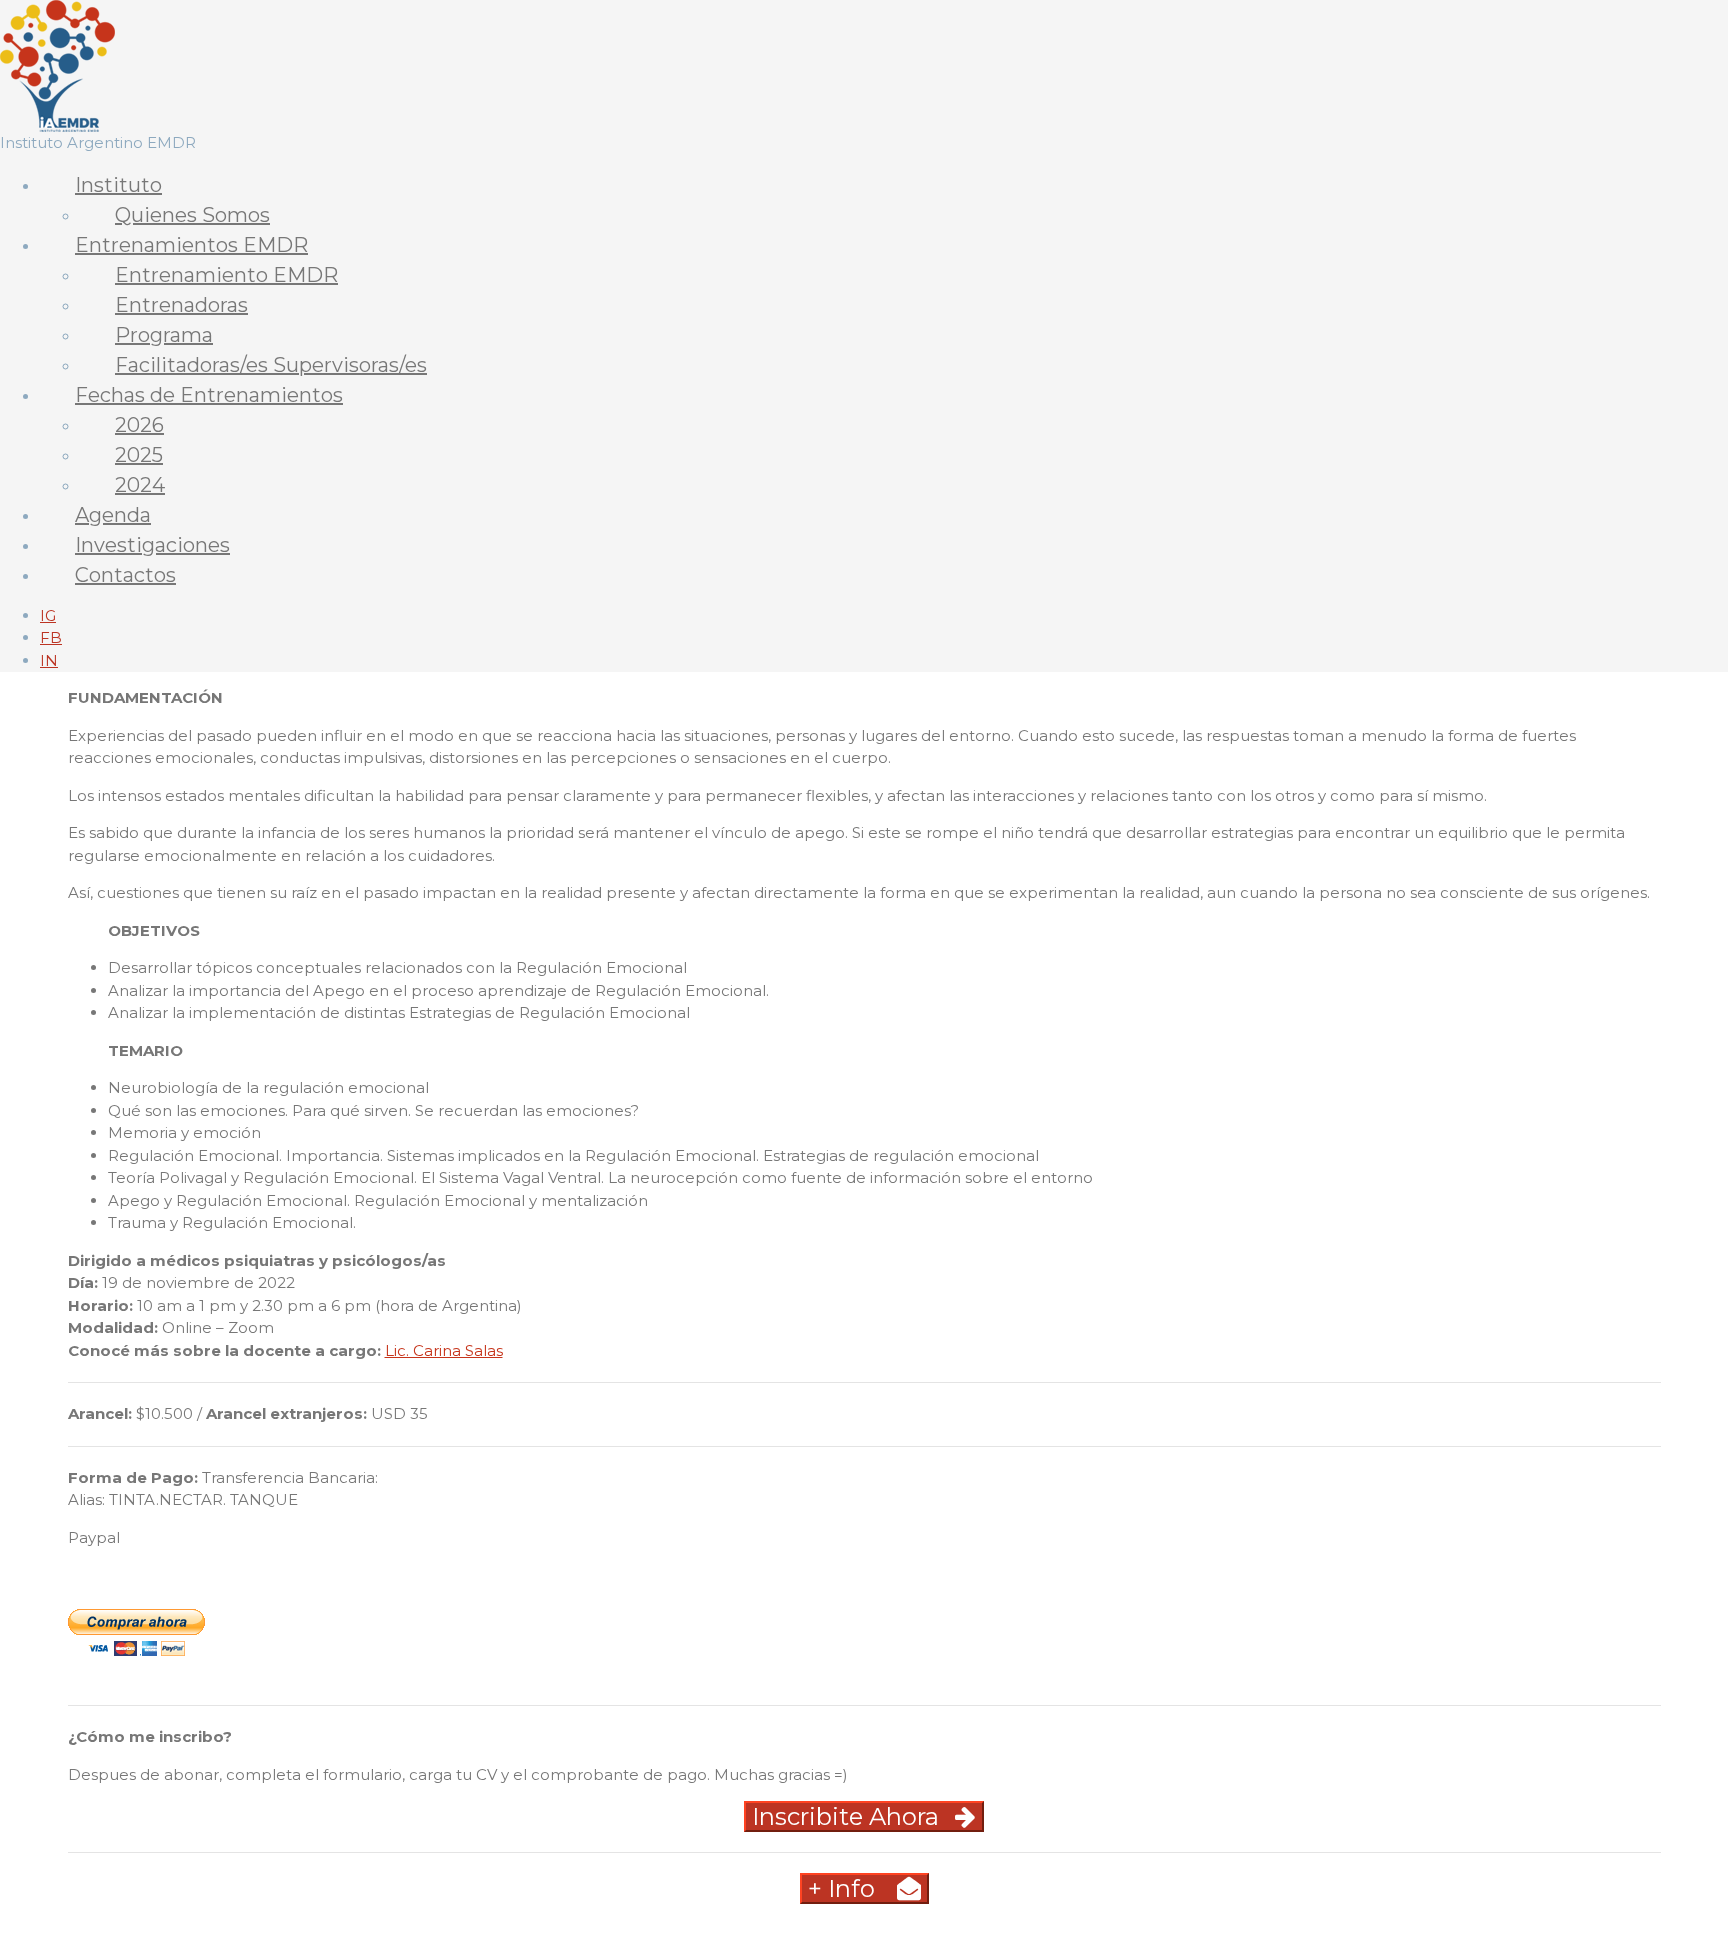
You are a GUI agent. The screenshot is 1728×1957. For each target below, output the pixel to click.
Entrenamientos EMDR (191, 245)
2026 (139, 425)
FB (51, 637)
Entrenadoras (181, 305)
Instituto (118, 185)
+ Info (844, 1888)
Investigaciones (152, 545)
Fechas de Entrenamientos (209, 395)
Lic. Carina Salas (444, 1350)
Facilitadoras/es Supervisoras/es (271, 365)
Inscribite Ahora (845, 1816)
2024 (140, 485)
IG (48, 615)
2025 (139, 455)
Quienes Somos (192, 215)
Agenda (113, 515)
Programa (164, 335)
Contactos (125, 575)
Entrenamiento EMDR (226, 275)
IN (49, 660)
